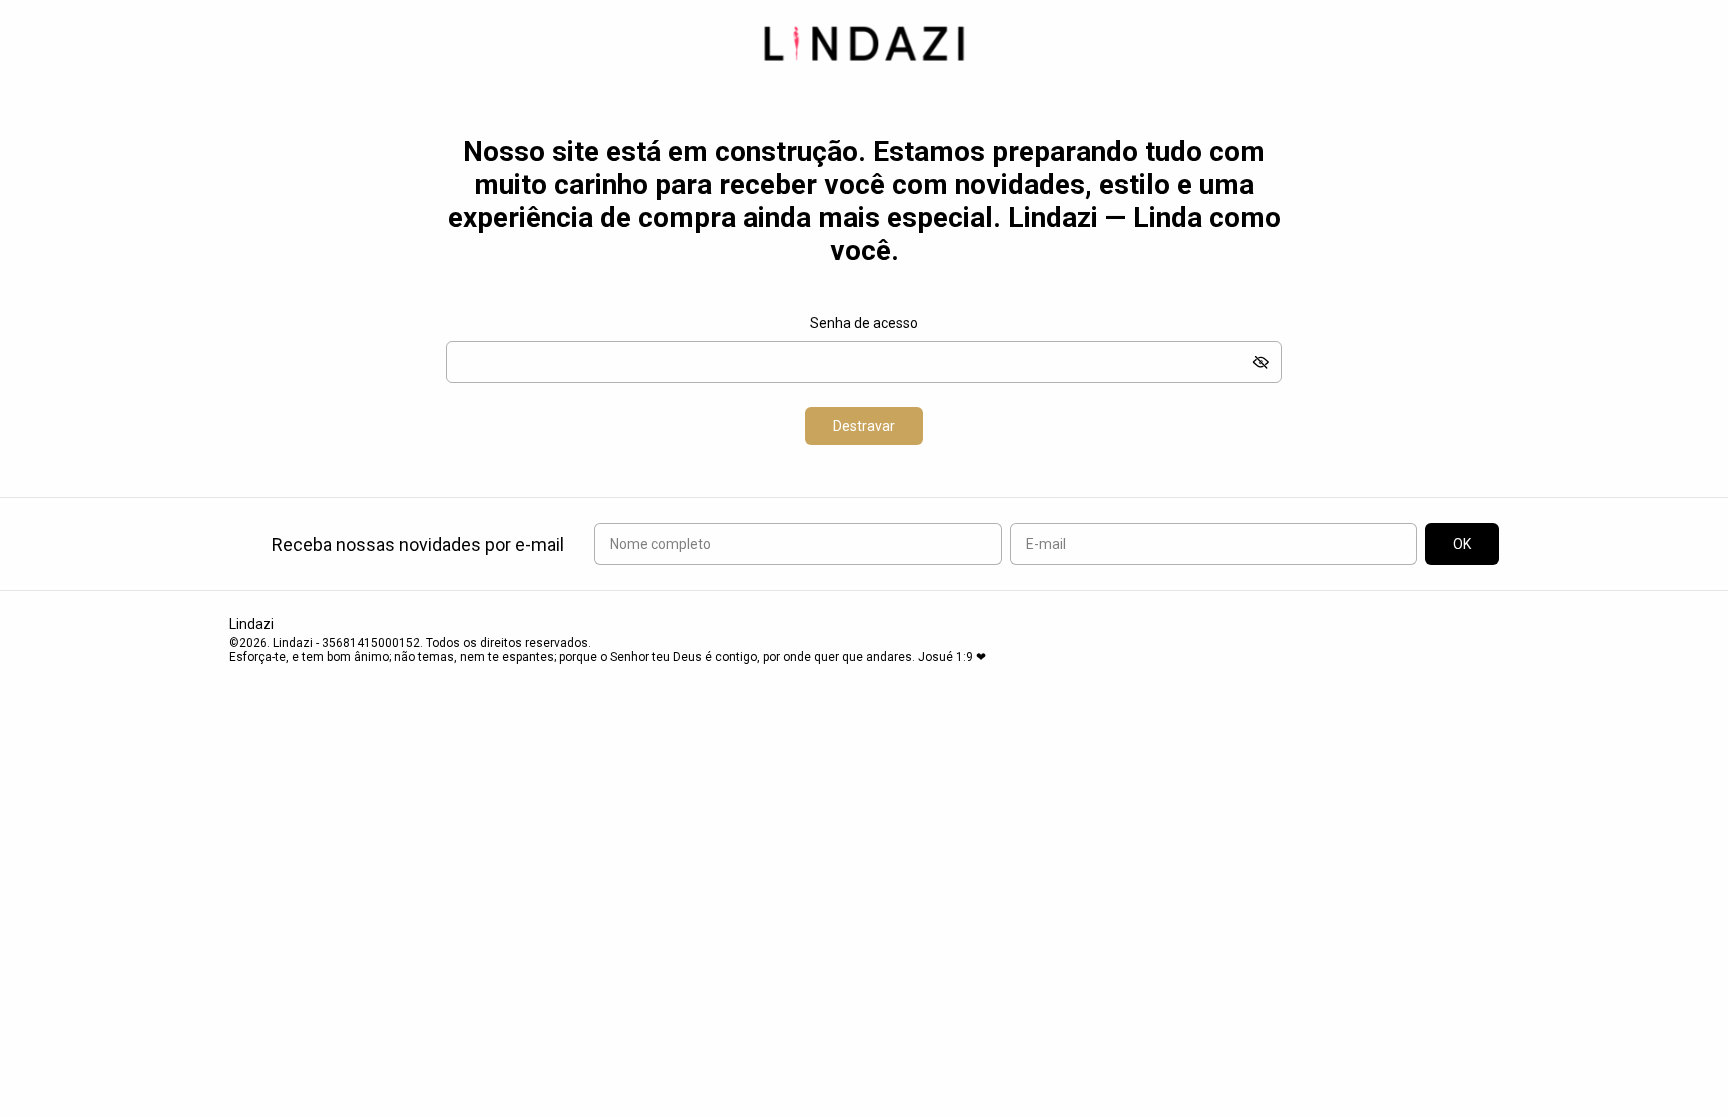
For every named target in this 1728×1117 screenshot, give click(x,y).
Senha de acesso (864, 323)
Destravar (864, 426)
